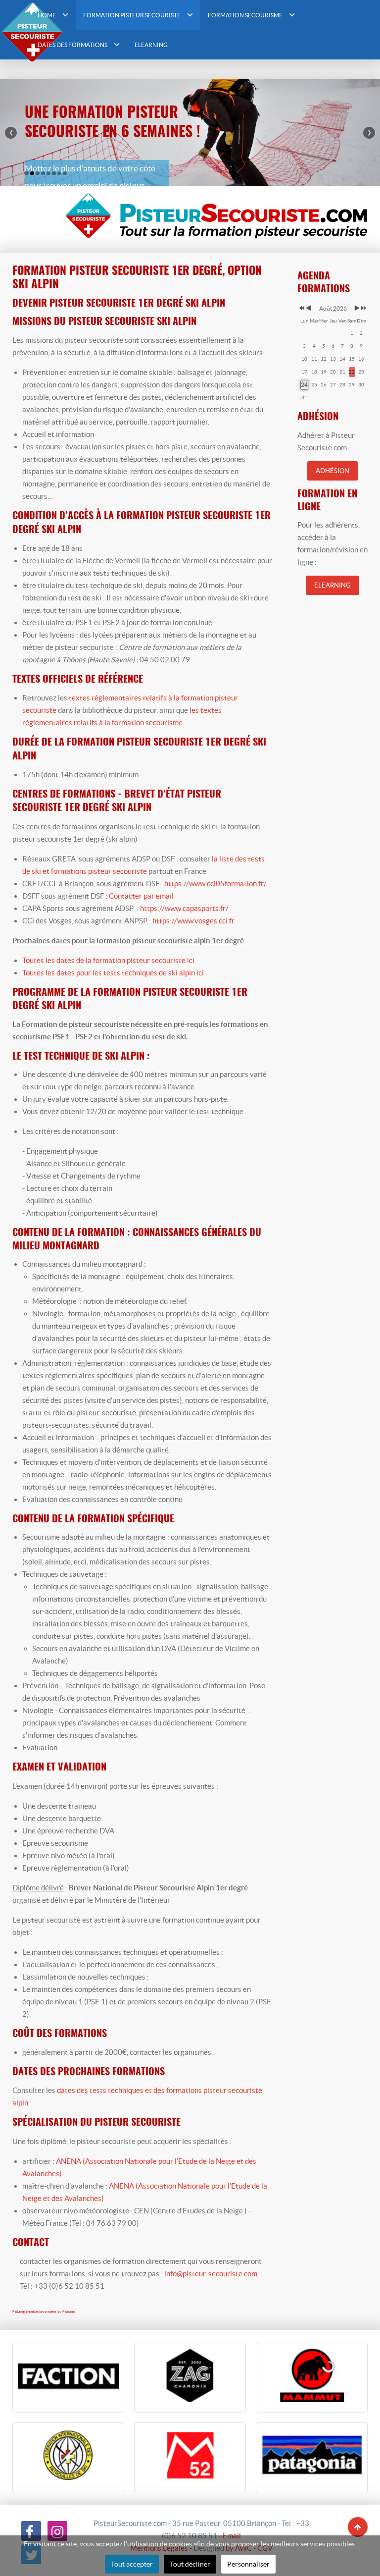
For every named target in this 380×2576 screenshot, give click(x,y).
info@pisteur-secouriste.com (211, 2274)
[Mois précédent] (309, 308)
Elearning (332, 585)
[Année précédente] (301, 308)
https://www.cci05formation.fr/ (215, 884)
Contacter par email (141, 896)
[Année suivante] (363, 308)
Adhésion (332, 471)
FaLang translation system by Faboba (44, 2312)
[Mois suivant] (357, 308)
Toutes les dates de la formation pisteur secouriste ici (108, 960)
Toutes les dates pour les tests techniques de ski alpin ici (113, 973)
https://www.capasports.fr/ (184, 908)
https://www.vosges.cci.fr (193, 921)
